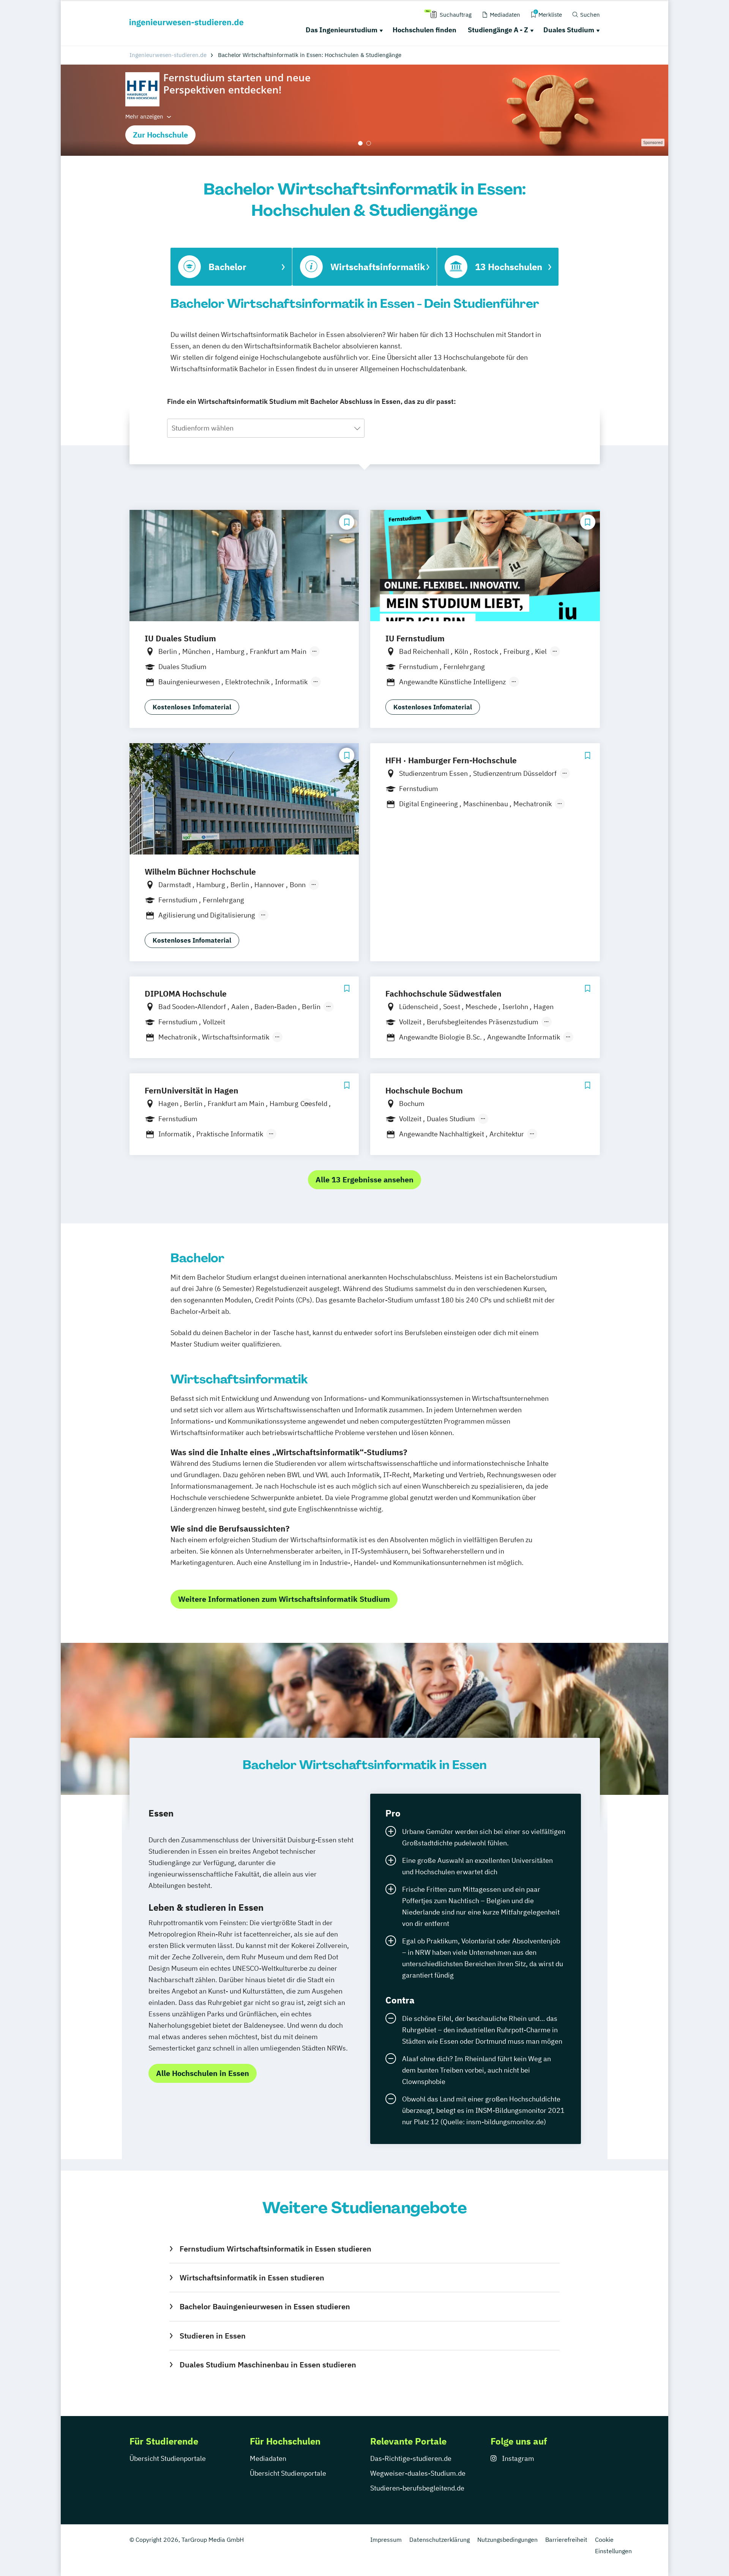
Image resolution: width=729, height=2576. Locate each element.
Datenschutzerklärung (439, 2540)
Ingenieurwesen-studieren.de (168, 55)
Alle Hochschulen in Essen (203, 2073)
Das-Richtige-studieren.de (411, 2458)
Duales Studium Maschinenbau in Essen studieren (268, 2365)
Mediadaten (268, 2458)
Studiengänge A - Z (498, 30)
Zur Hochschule (160, 135)
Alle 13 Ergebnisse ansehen (364, 1180)
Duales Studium (569, 30)
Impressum (386, 2540)
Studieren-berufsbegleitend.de (417, 2488)
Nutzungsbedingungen (507, 2540)
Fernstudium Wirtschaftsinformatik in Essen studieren (275, 2249)
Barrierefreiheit (566, 2540)
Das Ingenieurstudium (342, 30)
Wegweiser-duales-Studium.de (418, 2473)
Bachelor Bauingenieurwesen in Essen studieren (265, 2306)
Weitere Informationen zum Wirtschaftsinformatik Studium (284, 1599)
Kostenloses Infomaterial (192, 707)
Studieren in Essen (212, 2336)
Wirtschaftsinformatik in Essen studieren (252, 2278)
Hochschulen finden (424, 30)
